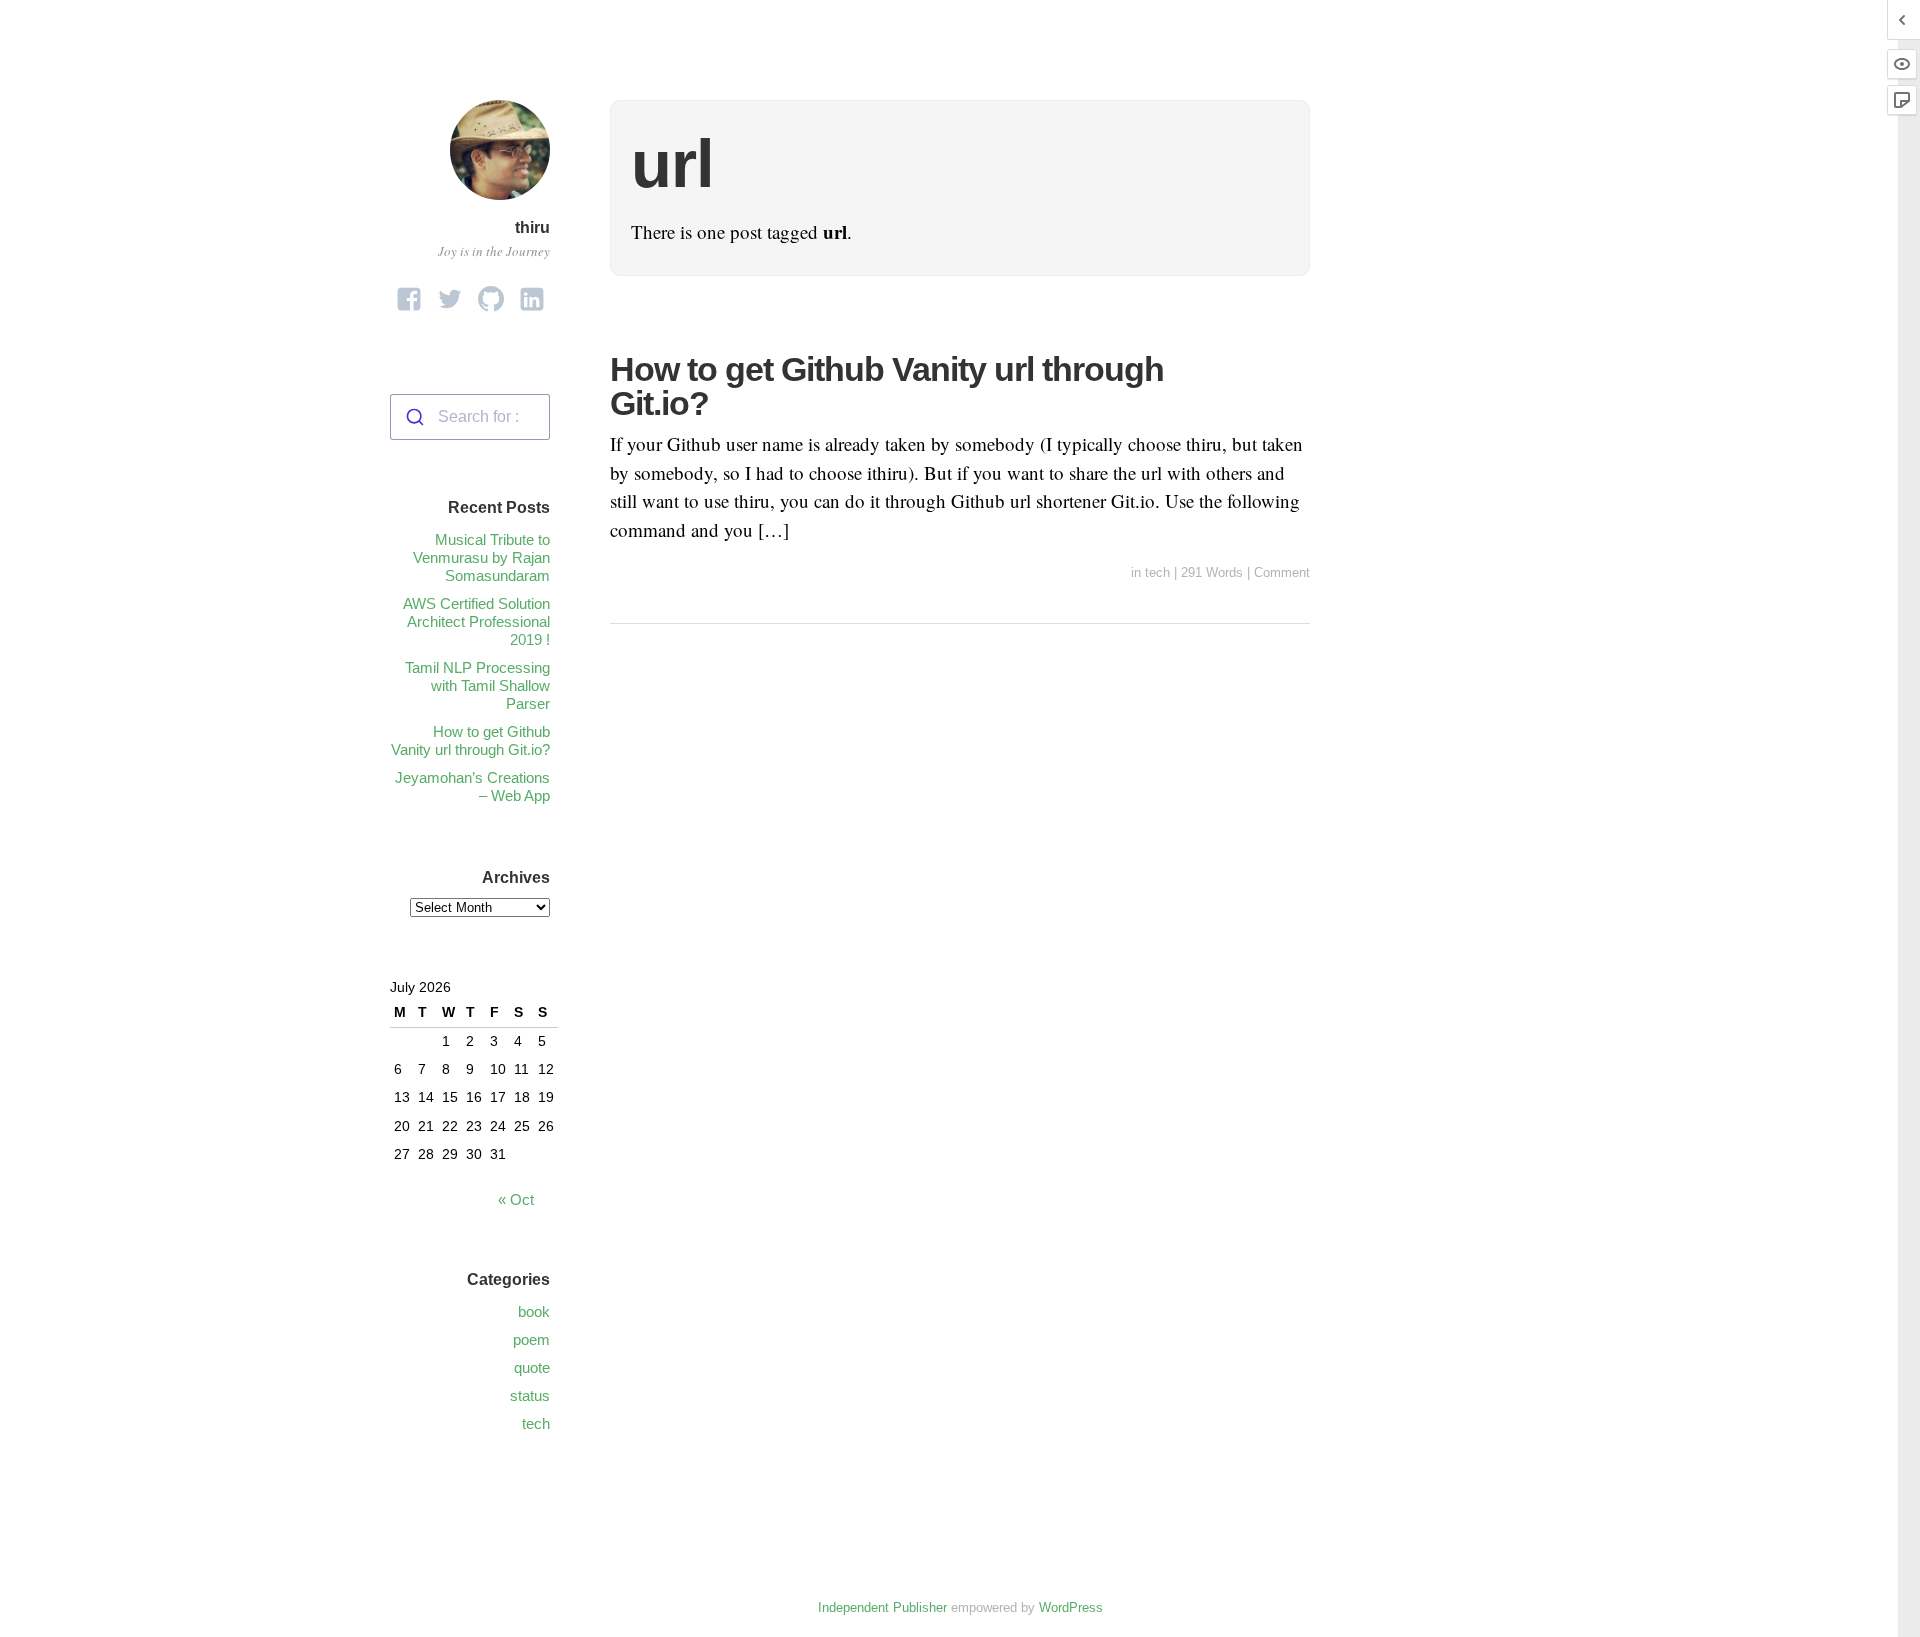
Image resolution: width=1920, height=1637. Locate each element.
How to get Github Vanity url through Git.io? (887, 386)
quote (532, 1367)
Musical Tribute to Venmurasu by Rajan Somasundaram (481, 557)
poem (531, 1339)
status (530, 1395)
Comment (1282, 572)
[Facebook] (409, 293)
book (534, 1311)
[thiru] (500, 202)
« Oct (516, 1199)
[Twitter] (450, 293)
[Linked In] (532, 293)
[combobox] (470, 417)
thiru (532, 227)
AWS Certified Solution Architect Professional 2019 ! (476, 621)
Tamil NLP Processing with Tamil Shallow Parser (477, 685)
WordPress (1071, 1607)
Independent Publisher (882, 1607)
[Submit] (414, 417)
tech (1157, 572)
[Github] (491, 293)
